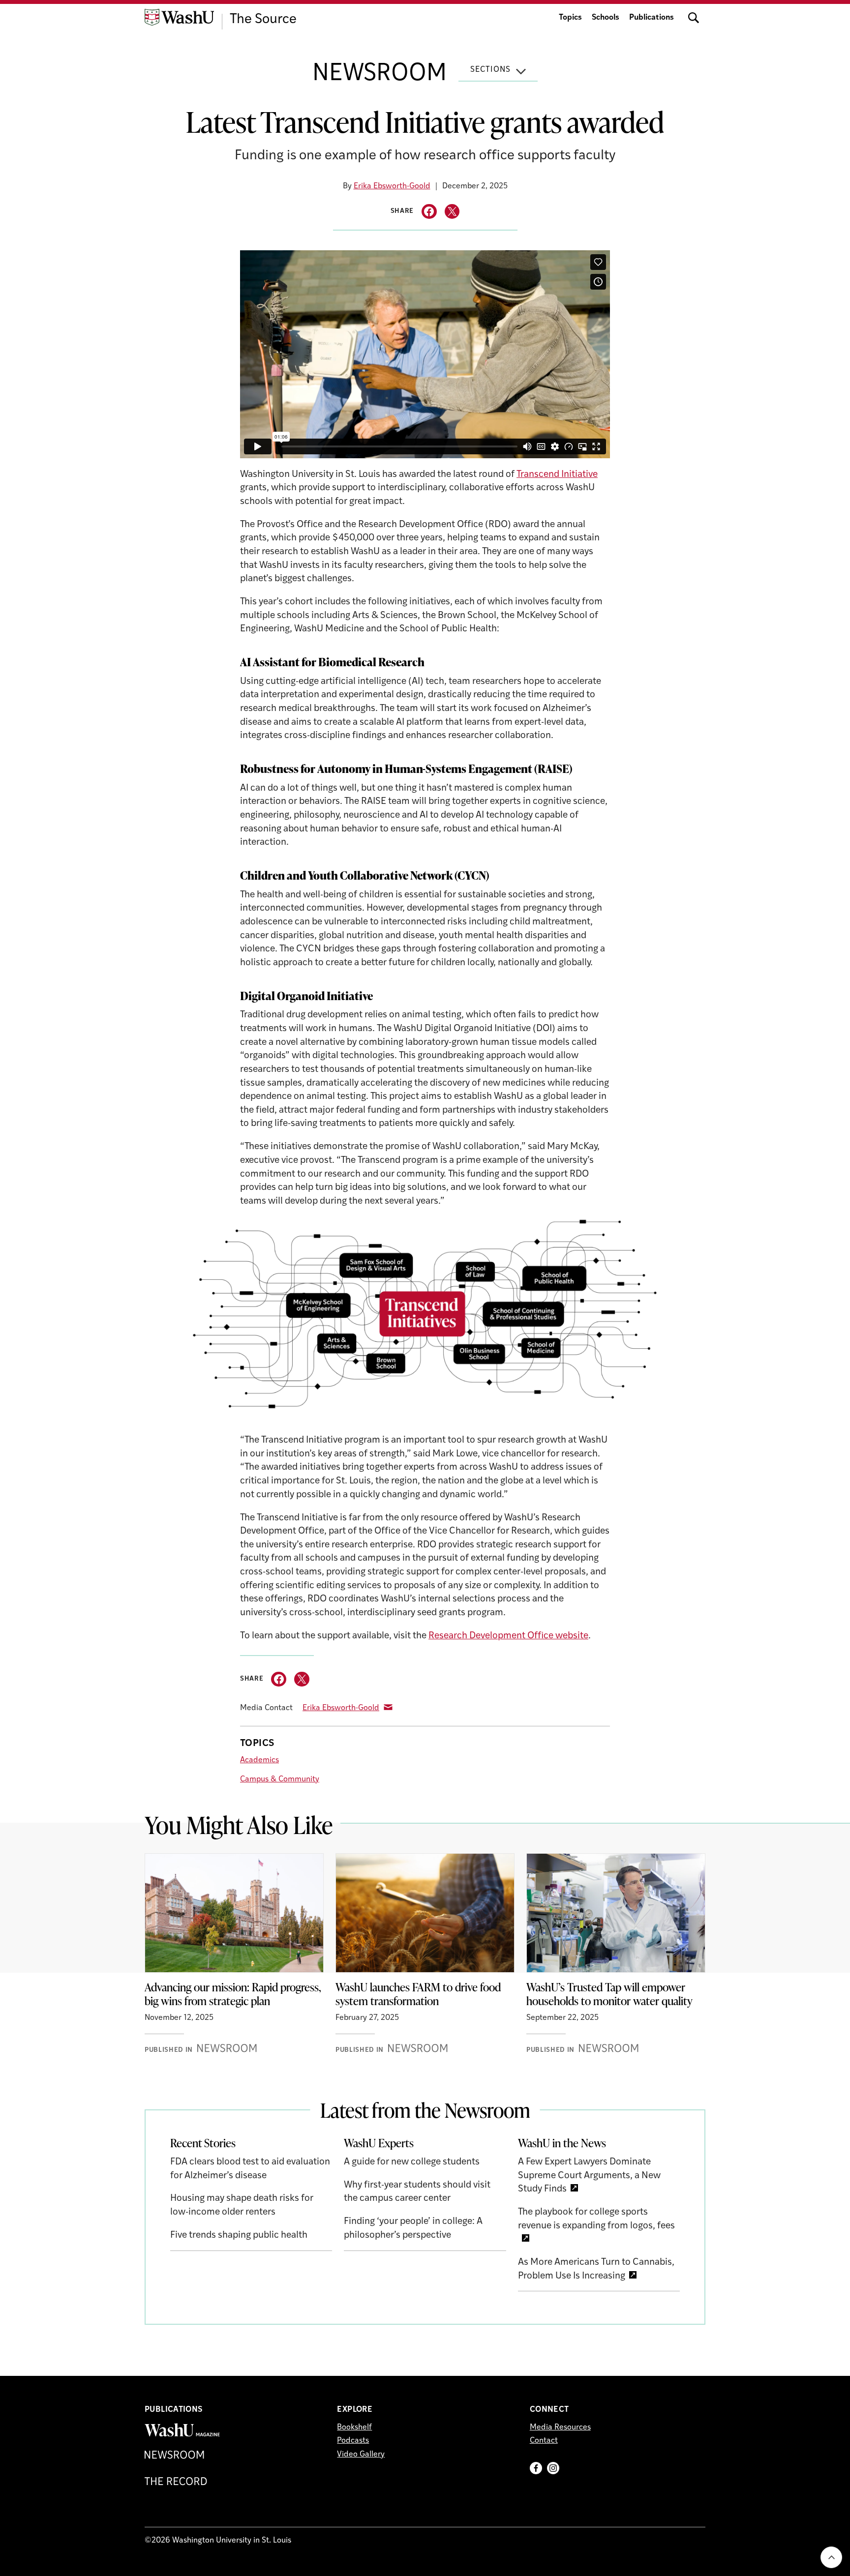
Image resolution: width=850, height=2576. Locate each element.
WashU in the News (562, 2143)
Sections (490, 70)
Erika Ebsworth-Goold (392, 186)
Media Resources (560, 2428)
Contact (544, 2441)
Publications (652, 18)
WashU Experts (379, 2143)
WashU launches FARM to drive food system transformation (418, 1994)
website (572, 1636)
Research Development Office (492, 1636)
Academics (259, 1760)
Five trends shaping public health (239, 2235)
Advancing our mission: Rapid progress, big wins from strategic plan (233, 1994)
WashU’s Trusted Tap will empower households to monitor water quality (609, 1994)
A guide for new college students (412, 2162)
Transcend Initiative (557, 475)
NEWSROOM (379, 74)
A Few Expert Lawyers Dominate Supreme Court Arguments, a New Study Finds (589, 2176)
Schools (606, 18)
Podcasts (353, 2441)
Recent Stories (203, 2143)
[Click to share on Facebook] (429, 212)
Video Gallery (361, 2455)
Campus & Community (280, 1779)
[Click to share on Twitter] (452, 212)
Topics (570, 18)
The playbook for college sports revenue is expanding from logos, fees (596, 2219)
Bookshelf (354, 2428)
